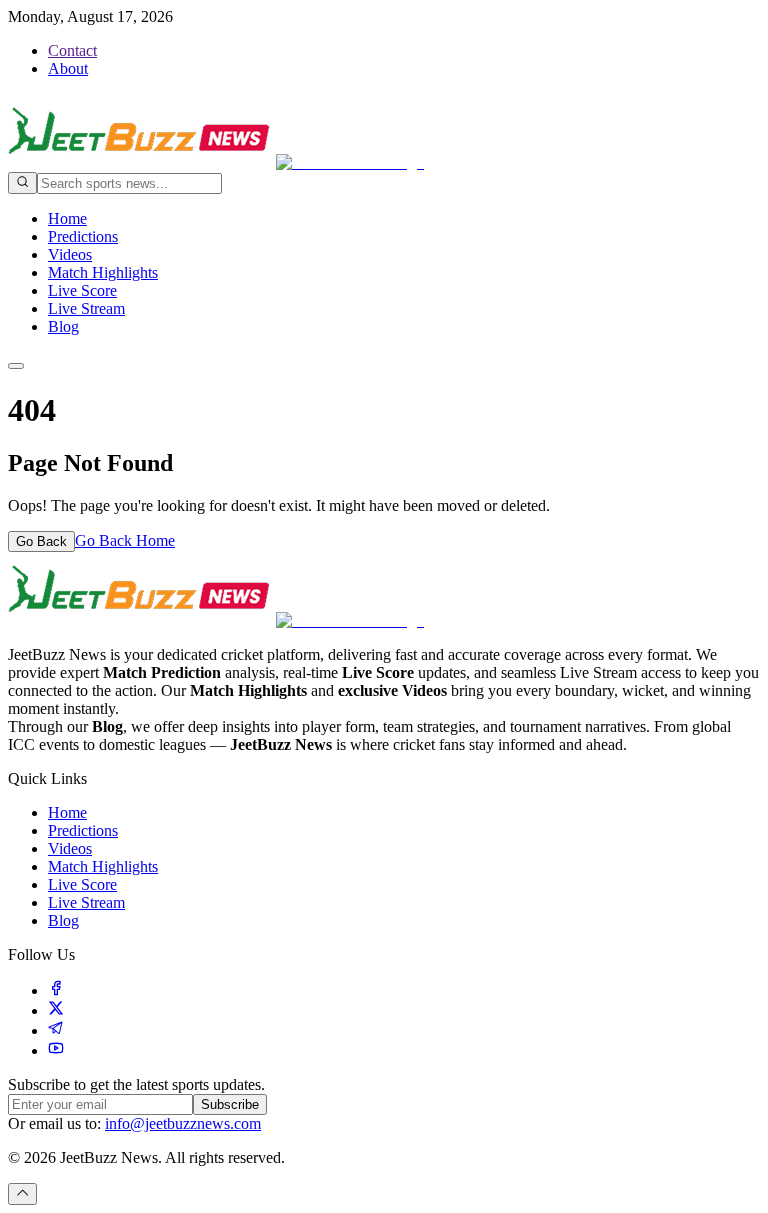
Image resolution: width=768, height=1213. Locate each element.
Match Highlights (103, 272)
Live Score (82, 290)
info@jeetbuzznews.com (183, 1123)
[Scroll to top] (22, 1194)
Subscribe (230, 1104)
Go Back (41, 541)
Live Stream (86, 308)
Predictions (83, 236)
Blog (63, 326)
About (68, 68)
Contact (72, 50)
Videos (70, 254)
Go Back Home (125, 540)
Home (67, 218)
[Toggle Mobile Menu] (16, 366)
